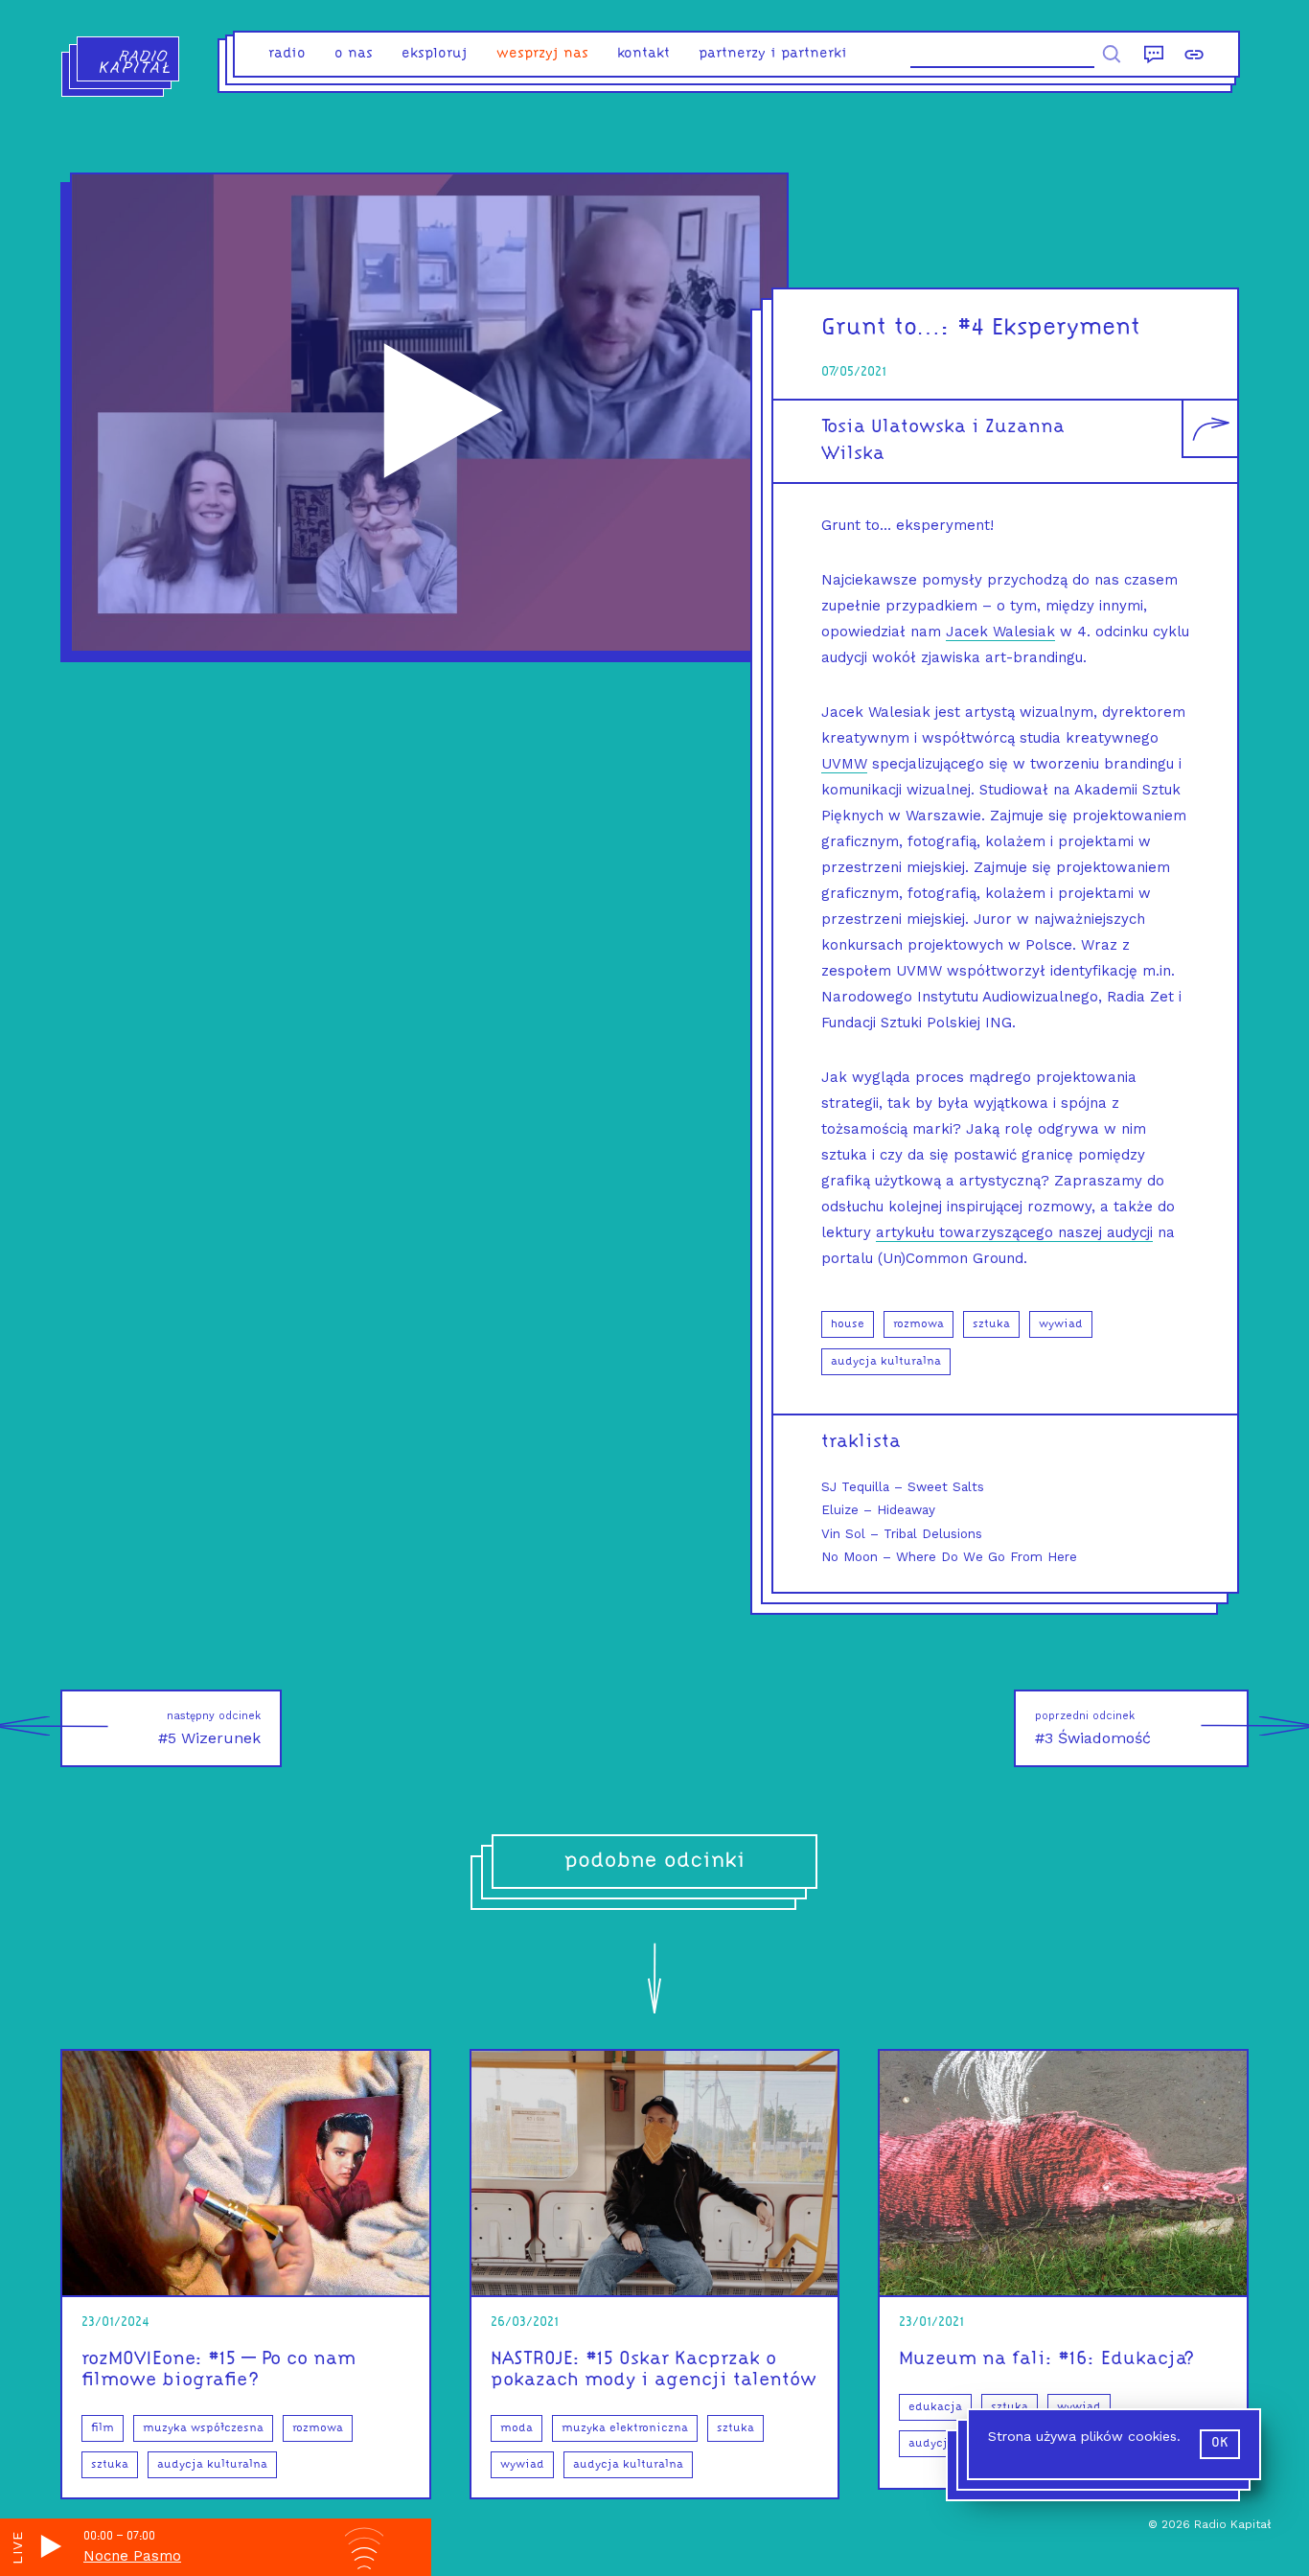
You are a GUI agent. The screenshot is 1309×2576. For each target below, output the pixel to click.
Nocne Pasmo (132, 2556)
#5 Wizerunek (209, 1728)
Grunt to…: (886, 328)
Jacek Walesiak (1000, 632)
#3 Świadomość (1093, 1728)
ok (1220, 2443)
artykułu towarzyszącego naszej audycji (1014, 1232)
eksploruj (435, 54)
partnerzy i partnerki (773, 54)
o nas (354, 54)
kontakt (643, 54)
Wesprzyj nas (542, 54)
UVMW (844, 764)
